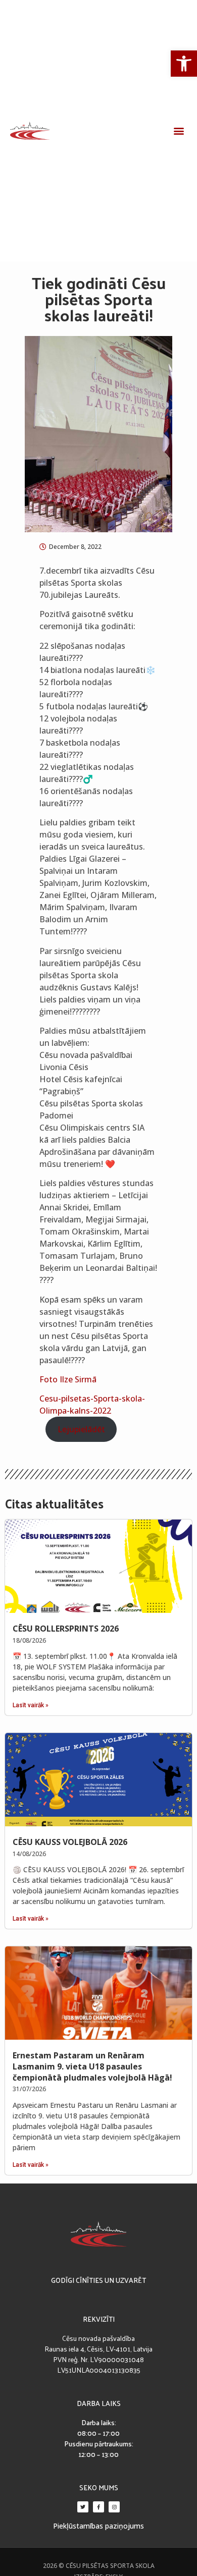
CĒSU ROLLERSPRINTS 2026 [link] (66, 1629)
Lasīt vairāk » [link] (31, 1705)
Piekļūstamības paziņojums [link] (98, 2526)
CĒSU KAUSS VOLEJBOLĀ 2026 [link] (70, 1842)
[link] (184, 64)
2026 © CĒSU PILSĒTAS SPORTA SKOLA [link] (99, 2566)
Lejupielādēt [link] (81, 1429)
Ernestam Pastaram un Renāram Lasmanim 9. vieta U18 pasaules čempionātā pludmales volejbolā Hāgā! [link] (92, 2066)
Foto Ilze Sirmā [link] (68, 1379)
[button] (179, 131)
